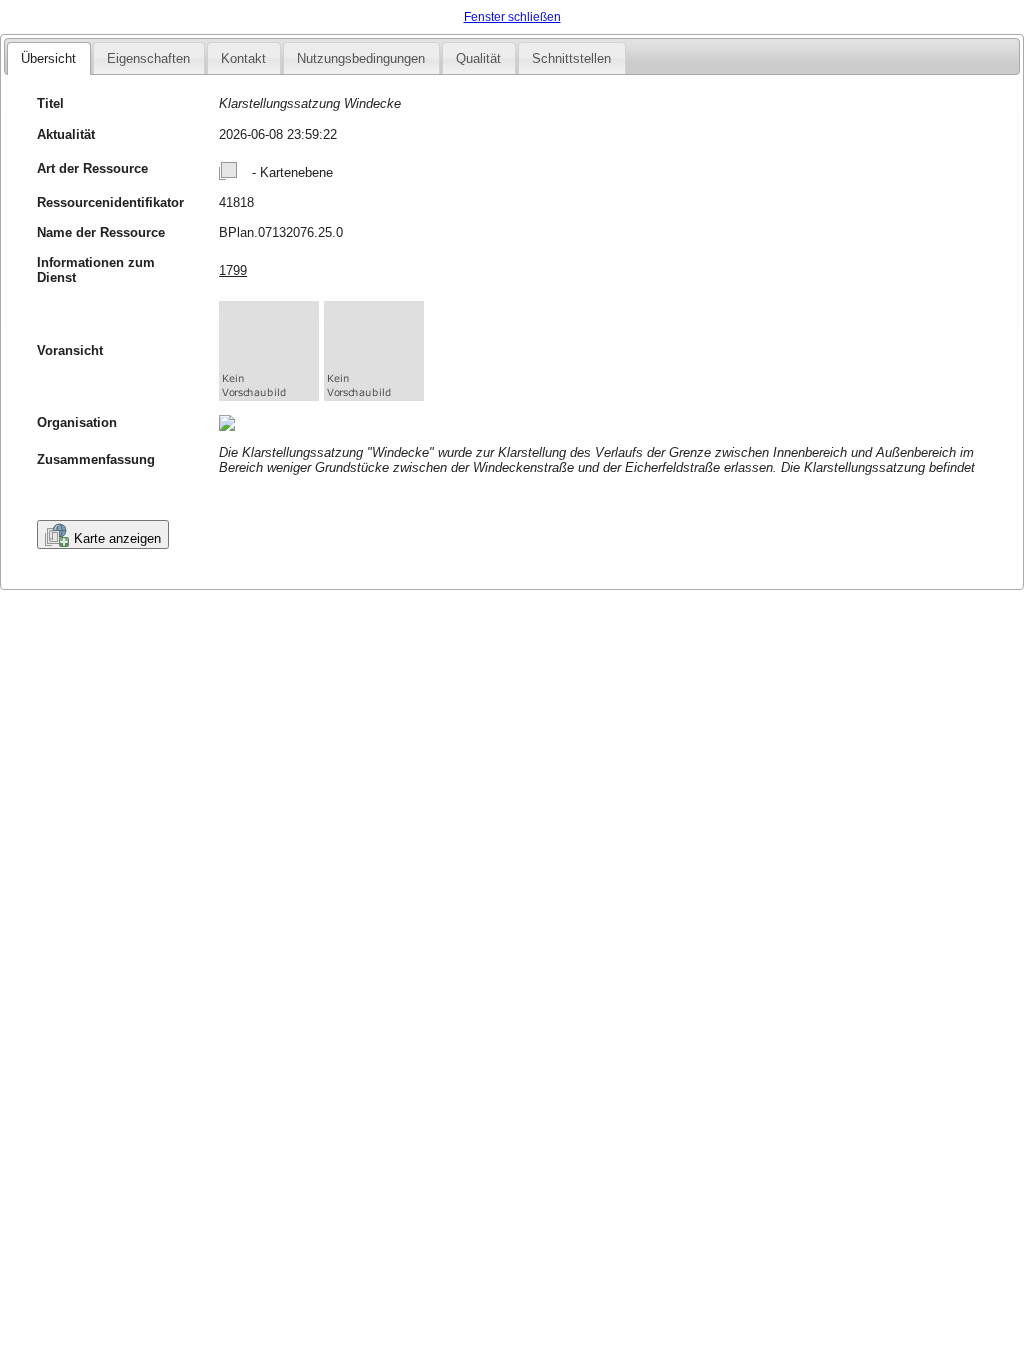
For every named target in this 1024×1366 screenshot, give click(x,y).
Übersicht (48, 58)
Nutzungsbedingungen (361, 58)
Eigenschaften (148, 58)
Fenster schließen (512, 17)
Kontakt (243, 58)
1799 (233, 270)
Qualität (478, 58)
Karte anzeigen (117, 538)
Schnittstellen (571, 58)
